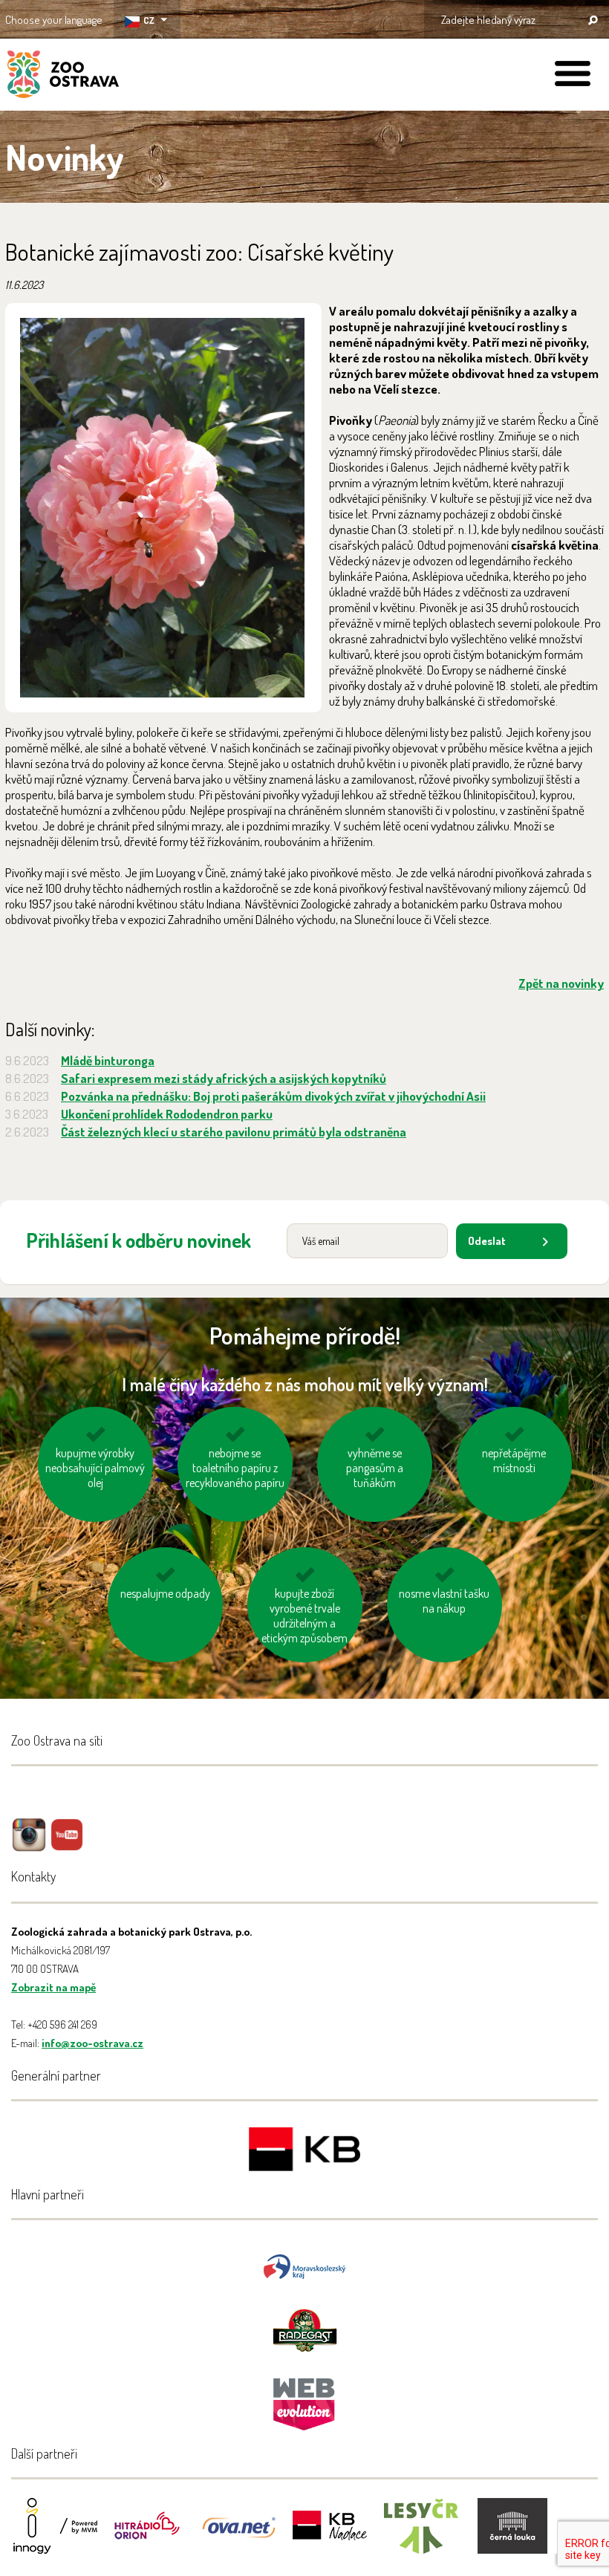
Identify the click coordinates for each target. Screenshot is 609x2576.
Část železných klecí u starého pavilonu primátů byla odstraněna (234, 1132)
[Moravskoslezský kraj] (304, 2265)
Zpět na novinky (561, 983)
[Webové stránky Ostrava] (304, 2397)
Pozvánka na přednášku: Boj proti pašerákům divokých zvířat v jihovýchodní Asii (273, 1096)
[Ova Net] (238, 2536)
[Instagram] (29, 1845)
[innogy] (56, 2536)
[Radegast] (305, 2329)
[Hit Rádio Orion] (147, 2536)
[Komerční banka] (304, 2151)
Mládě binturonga (108, 1060)
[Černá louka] (512, 2536)
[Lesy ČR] (421, 2536)
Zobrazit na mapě (53, 1987)
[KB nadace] (330, 2536)
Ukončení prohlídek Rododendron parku (167, 1114)
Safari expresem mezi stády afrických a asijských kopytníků (224, 1078)
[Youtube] (67, 1845)
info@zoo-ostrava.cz (92, 2043)
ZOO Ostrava (63, 77)
